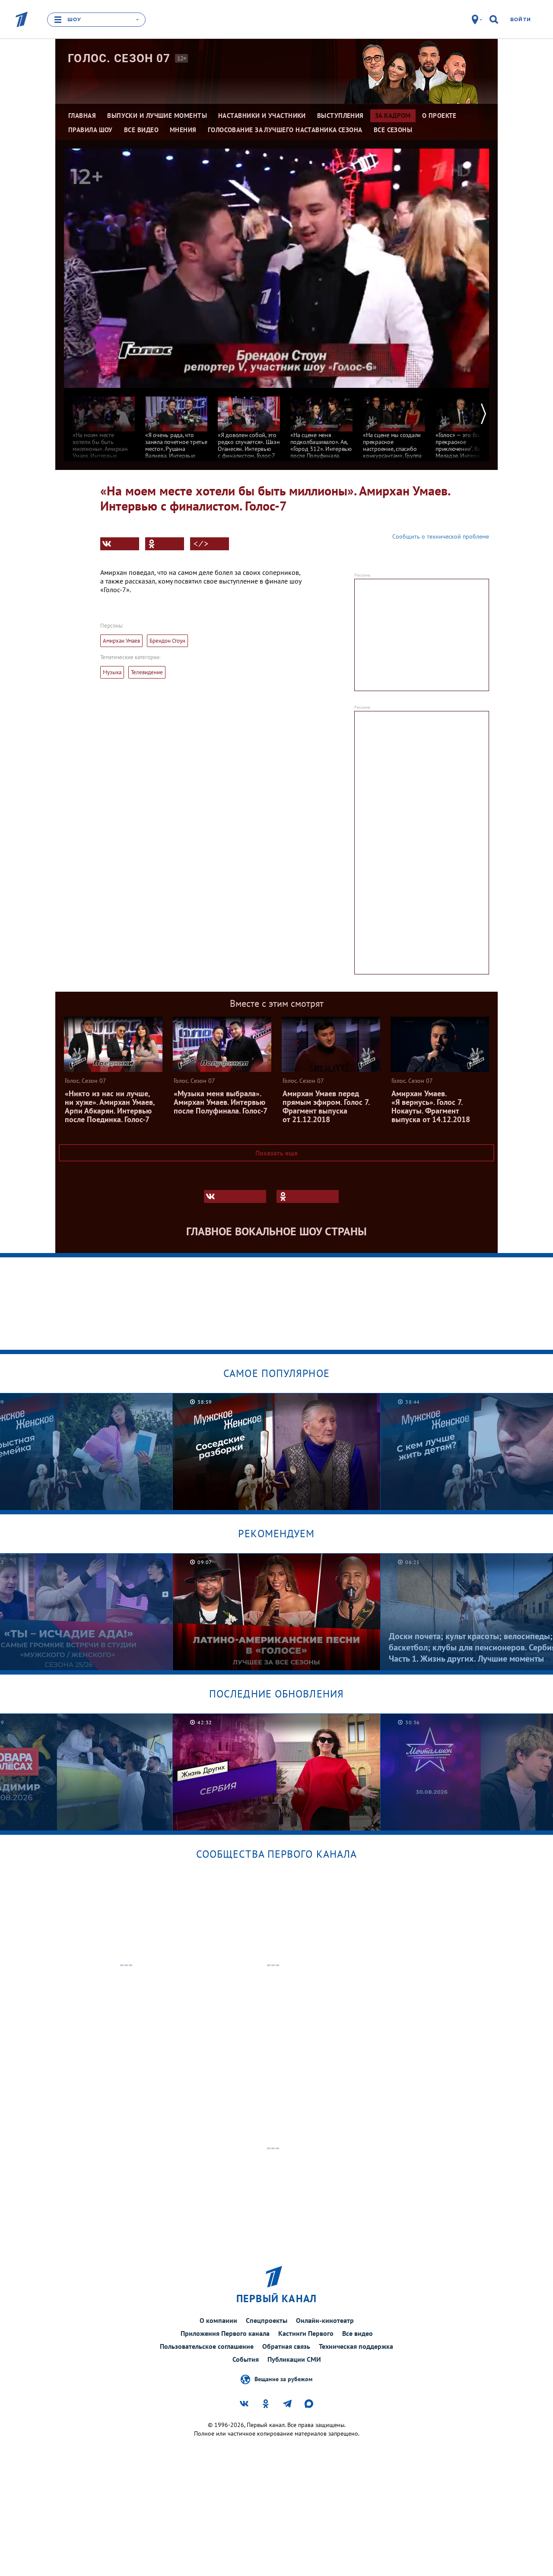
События (246, 2359)
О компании (218, 2320)
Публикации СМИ (294, 2359)
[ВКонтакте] (120, 544)
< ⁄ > (201, 544)
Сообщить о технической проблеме (441, 536)
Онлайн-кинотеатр (325, 2320)
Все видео (358, 2333)
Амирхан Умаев (121, 641)
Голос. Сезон (119, 58)
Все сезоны (393, 130)
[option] (104, 427)
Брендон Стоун (167, 641)
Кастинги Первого (306, 2333)
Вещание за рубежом (283, 2379)
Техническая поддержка (356, 2346)
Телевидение (147, 672)
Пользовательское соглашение (207, 2346)
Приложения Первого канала (225, 2333)
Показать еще (276, 1153)
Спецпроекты (267, 2320)
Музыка (112, 672)
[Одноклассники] (165, 544)
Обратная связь (286, 2346)
